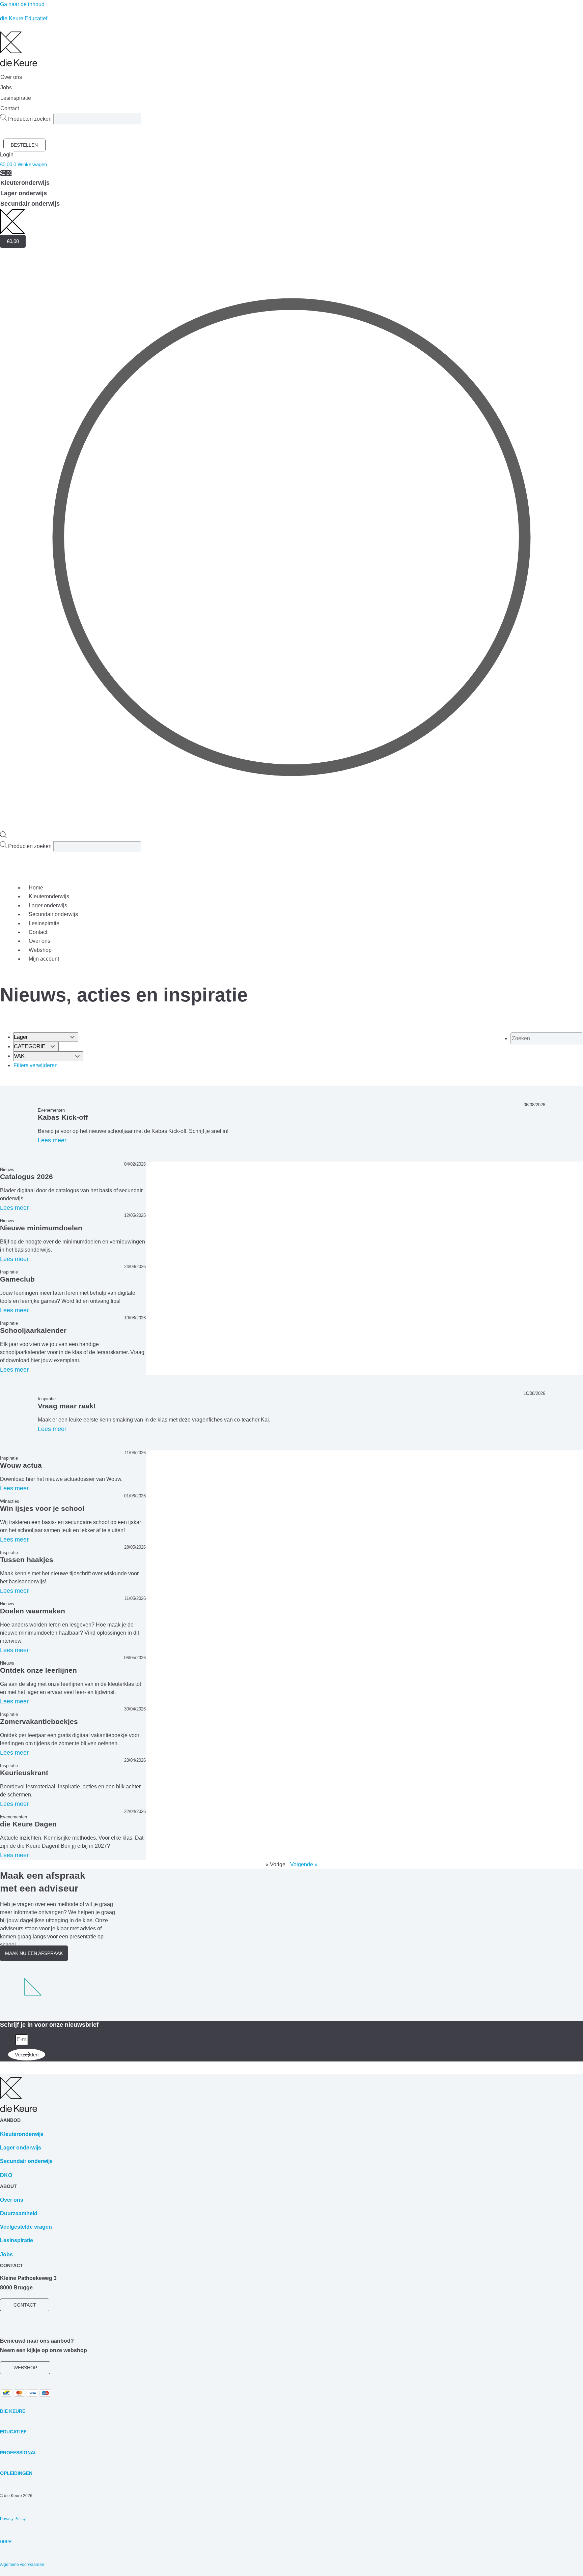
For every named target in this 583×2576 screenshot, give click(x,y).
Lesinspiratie (44, 923)
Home (36, 888)
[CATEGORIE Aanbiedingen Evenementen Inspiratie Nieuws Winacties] (36, 1046)
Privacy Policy (13, 2519)
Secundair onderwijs (53, 914)
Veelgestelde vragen (26, 2227)
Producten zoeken (31, 119)
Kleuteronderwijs (49, 896)
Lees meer (52, 1140)
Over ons (39, 941)
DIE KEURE (13, 2411)
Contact (38, 932)
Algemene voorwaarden (22, 2565)
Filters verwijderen (36, 1065)
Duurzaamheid (19, 2213)
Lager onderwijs (48, 905)
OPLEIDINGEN (16, 2473)
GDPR (6, 2542)
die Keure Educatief (24, 18)
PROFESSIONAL (19, 2453)
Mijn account (44, 959)
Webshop (40, 950)
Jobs (6, 2255)
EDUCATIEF (13, 2432)
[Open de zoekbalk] (3, 836)
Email (8, 2039)
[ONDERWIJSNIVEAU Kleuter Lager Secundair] (46, 1037)
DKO (6, 2175)
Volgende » (304, 1864)
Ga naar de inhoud (22, 4)
